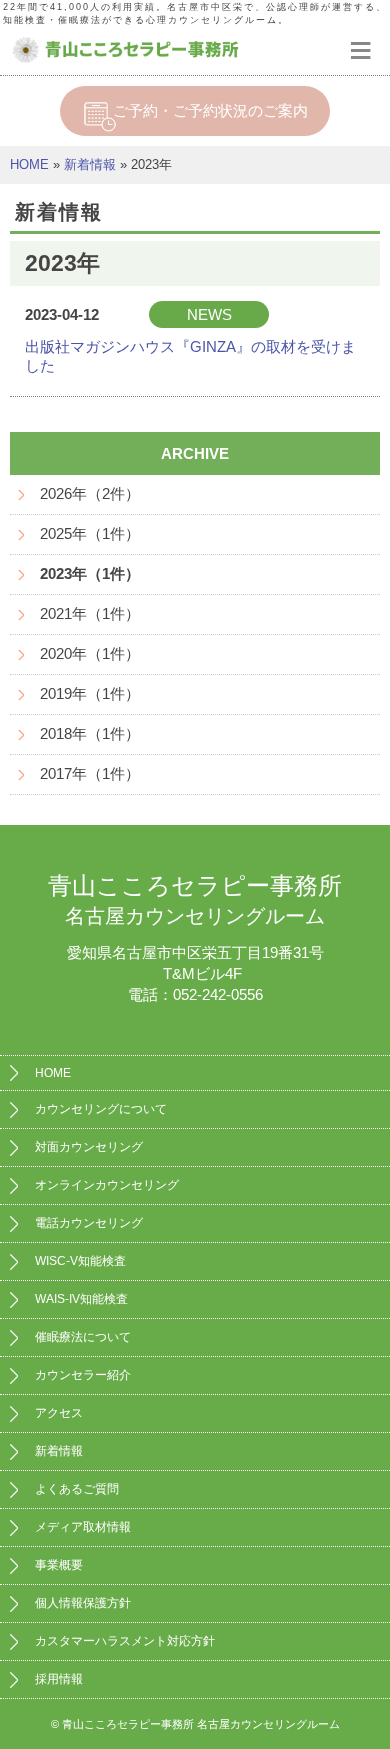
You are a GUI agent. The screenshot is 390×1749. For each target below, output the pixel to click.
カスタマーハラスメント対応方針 (125, 1641)
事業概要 (59, 1565)
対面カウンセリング (89, 1147)
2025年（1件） (90, 533)
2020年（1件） (90, 653)
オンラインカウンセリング (107, 1185)
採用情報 (59, 1679)
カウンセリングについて (101, 1109)
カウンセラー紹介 (83, 1375)
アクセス (59, 1413)
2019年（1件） (90, 693)
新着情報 (90, 164)
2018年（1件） (90, 733)
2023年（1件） (90, 573)
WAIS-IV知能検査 (81, 1299)
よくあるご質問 (77, 1489)
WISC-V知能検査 (80, 1261)
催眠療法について (83, 1337)
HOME (29, 164)
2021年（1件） (90, 613)
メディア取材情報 (83, 1527)
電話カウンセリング (89, 1223)
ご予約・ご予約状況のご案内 (210, 110)
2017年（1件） (90, 773)
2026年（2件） (90, 493)
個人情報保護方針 (83, 1603)
